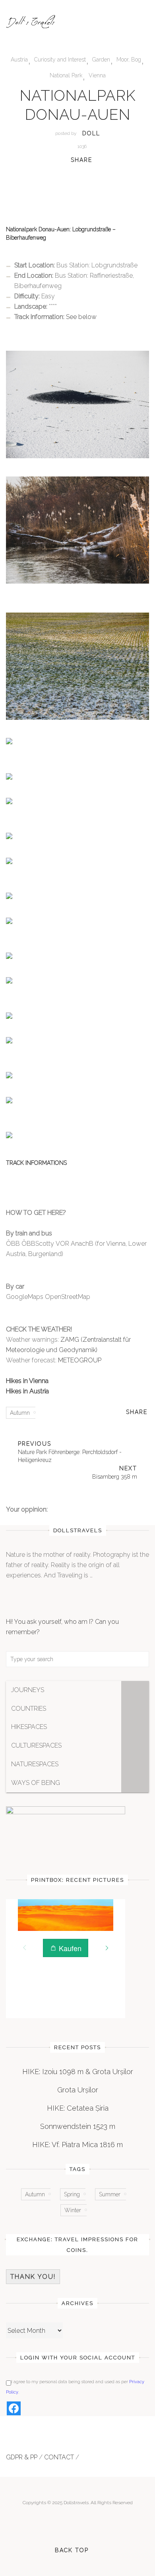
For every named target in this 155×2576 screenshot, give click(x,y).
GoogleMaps (25, 1297)
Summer (110, 2194)
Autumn (20, 1413)
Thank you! (33, 2277)
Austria (19, 60)
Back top (72, 2550)
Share (81, 160)
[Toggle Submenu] (135, 1690)
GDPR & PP (22, 2457)
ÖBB (13, 1244)
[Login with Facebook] (14, 2408)
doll (91, 133)
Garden (101, 60)
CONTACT (59, 2457)
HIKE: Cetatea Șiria (78, 2108)
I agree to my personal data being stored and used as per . (75, 2387)
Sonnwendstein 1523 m (78, 2126)
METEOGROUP (79, 1360)
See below (81, 317)
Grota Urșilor (78, 2090)
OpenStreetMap (68, 1297)
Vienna (97, 75)
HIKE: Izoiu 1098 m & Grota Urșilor (78, 2072)
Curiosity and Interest (60, 60)
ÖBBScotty (38, 1244)
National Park (66, 75)
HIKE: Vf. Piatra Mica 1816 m (77, 2145)
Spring (72, 2194)
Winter (73, 2210)
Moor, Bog (129, 60)
